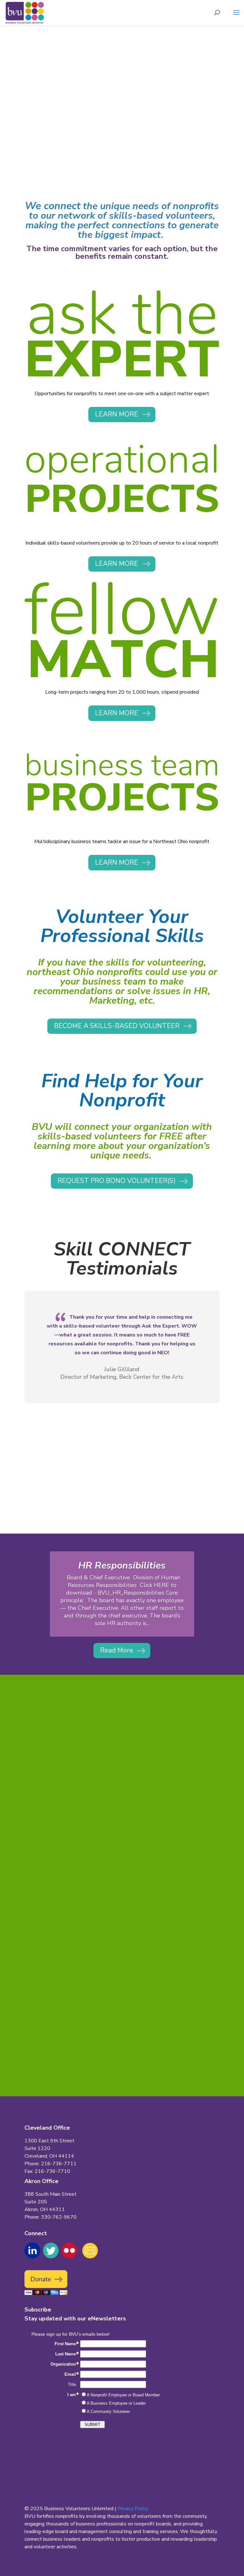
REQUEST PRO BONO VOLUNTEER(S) (117, 1181)
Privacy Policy (133, 2509)
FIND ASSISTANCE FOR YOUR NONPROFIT (98, 127)
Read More (117, 1650)
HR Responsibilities (122, 1566)
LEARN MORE (117, 414)
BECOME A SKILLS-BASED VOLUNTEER (94, 152)
